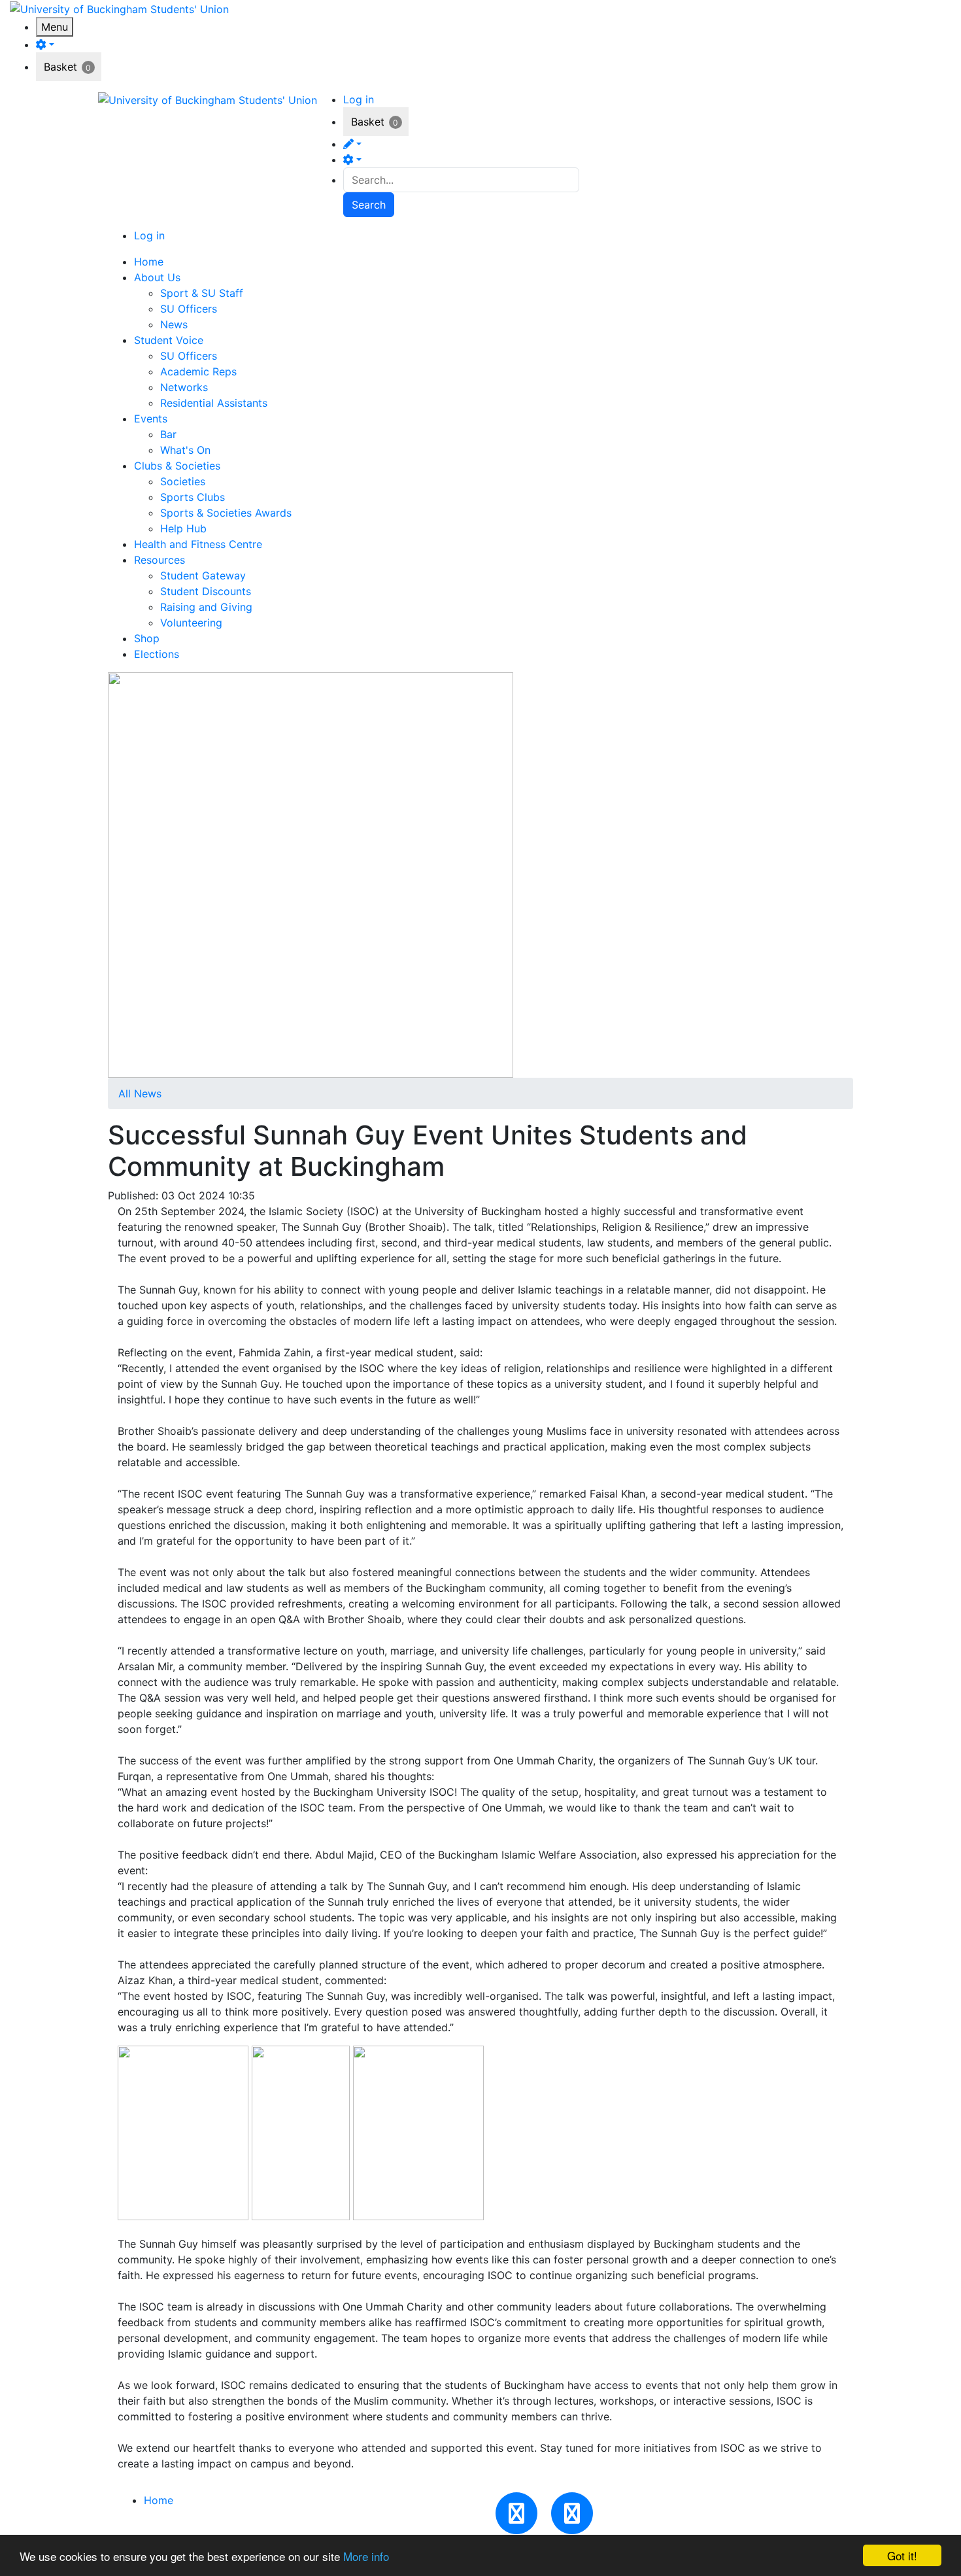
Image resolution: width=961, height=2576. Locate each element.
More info (366, 2556)
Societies (183, 481)
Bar (168, 434)
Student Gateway (203, 575)
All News (140, 1093)
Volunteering (191, 623)
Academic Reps (198, 371)
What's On (185, 450)
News (174, 324)
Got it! (902, 2555)
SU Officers (189, 309)
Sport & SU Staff (202, 293)
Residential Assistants (214, 403)
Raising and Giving (206, 607)
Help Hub (183, 528)
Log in (359, 99)
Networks (184, 387)
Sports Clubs (193, 497)
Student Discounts (206, 591)
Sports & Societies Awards (226, 513)
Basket (60, 67)
